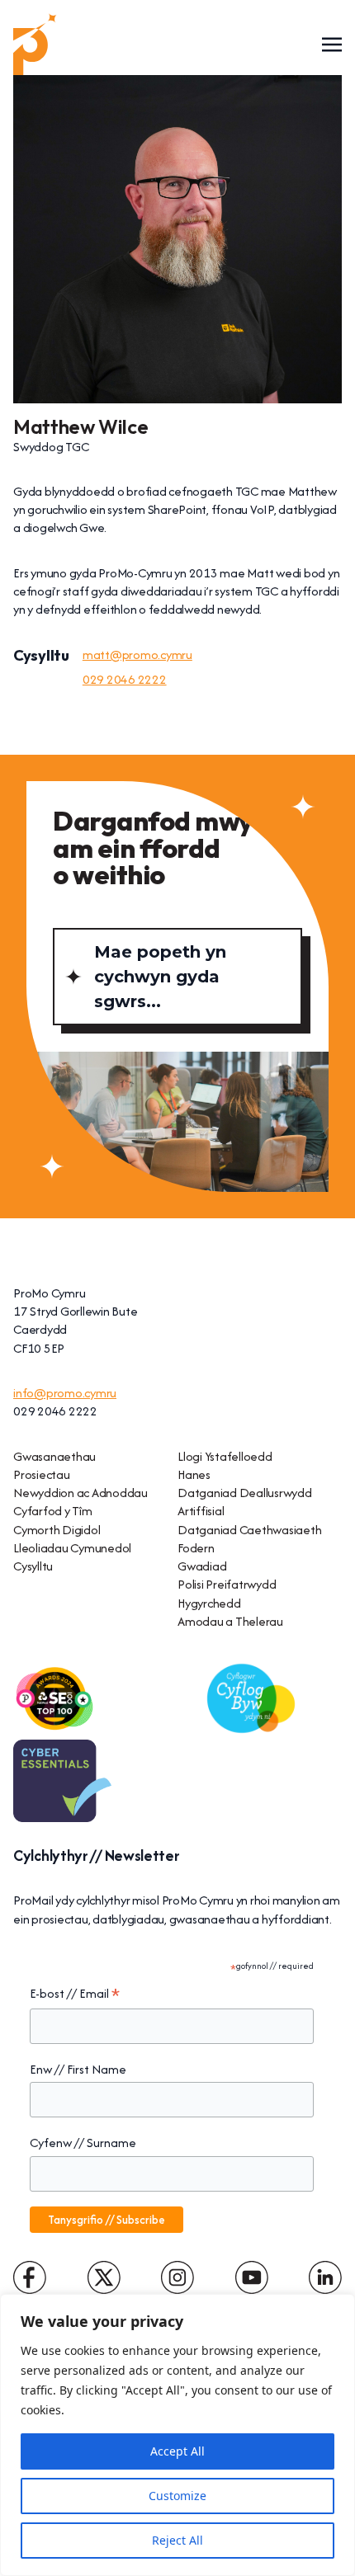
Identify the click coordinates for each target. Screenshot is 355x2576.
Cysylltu (33, 1566)
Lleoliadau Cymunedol (72, 1548)
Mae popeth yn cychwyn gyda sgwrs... (160, 977)
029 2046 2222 (125, 679)
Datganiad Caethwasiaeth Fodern (249, 1539)
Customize (177, 2496)
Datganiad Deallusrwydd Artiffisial (245, 1502)
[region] (177, 2435)
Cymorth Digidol (57, 1530)
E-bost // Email (75, 1994)
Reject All (177, 2540)
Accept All (177, 2451)
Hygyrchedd (209, 1603)
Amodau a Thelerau (230, 1621)
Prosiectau (42, 1474)
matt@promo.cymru (137, 655)
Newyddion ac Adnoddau (80, 1493)
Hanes (194, 1474)
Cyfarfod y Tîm (53, 1511)
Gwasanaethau (54, 1456)
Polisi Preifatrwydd (227, 1584)
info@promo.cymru (65, 1393)
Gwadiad (202, 1566)
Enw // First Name (78, 2069)
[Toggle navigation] (332, 44)
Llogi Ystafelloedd (225, 1456)
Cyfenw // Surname (83, 2143)
